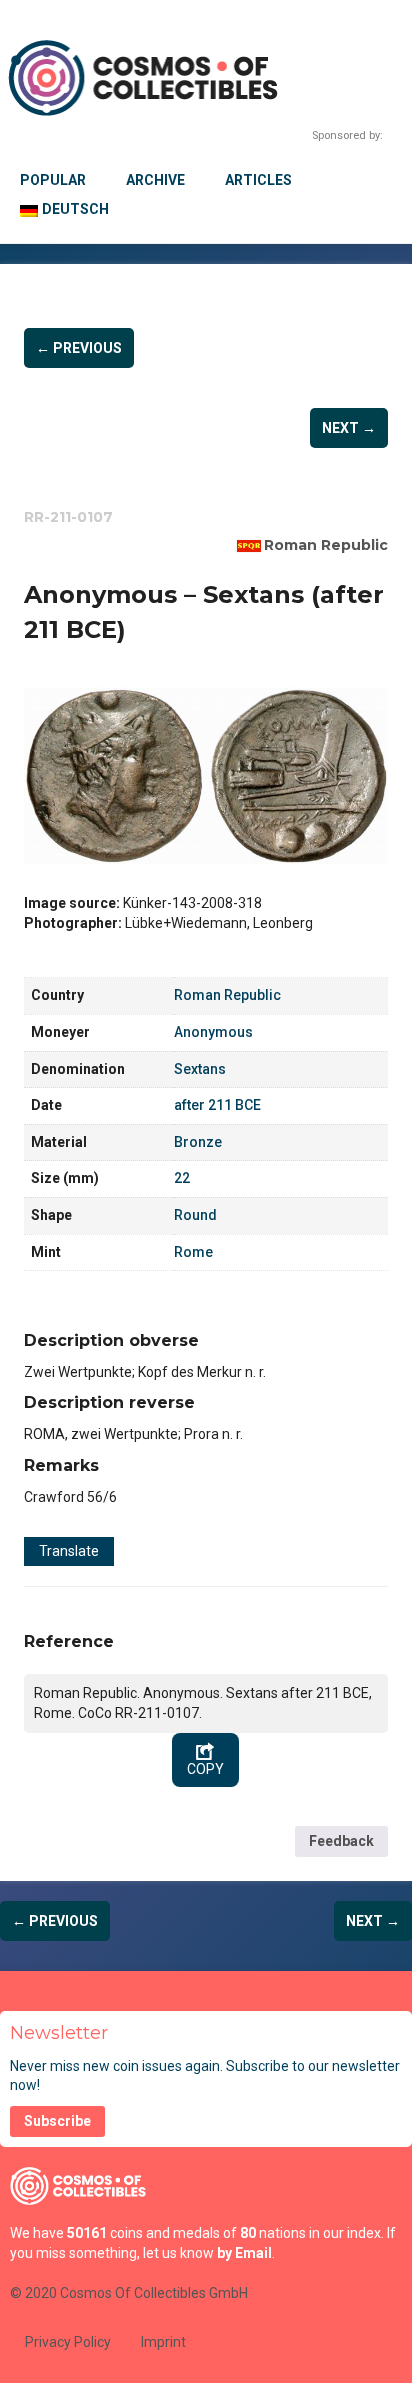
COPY (205, 1769)
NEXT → (349, 428)
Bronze (198, 1142)
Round (195, 1215)
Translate (69, 1551)
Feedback (341, 1841)
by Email (244, 2253)
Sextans (200, 1069)
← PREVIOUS (79, 348)
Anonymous (213, 1032)
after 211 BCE (217, 1105)
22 (182, 1178)
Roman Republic (326, 545)
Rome (193, 1252)
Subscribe (57, 2121)
